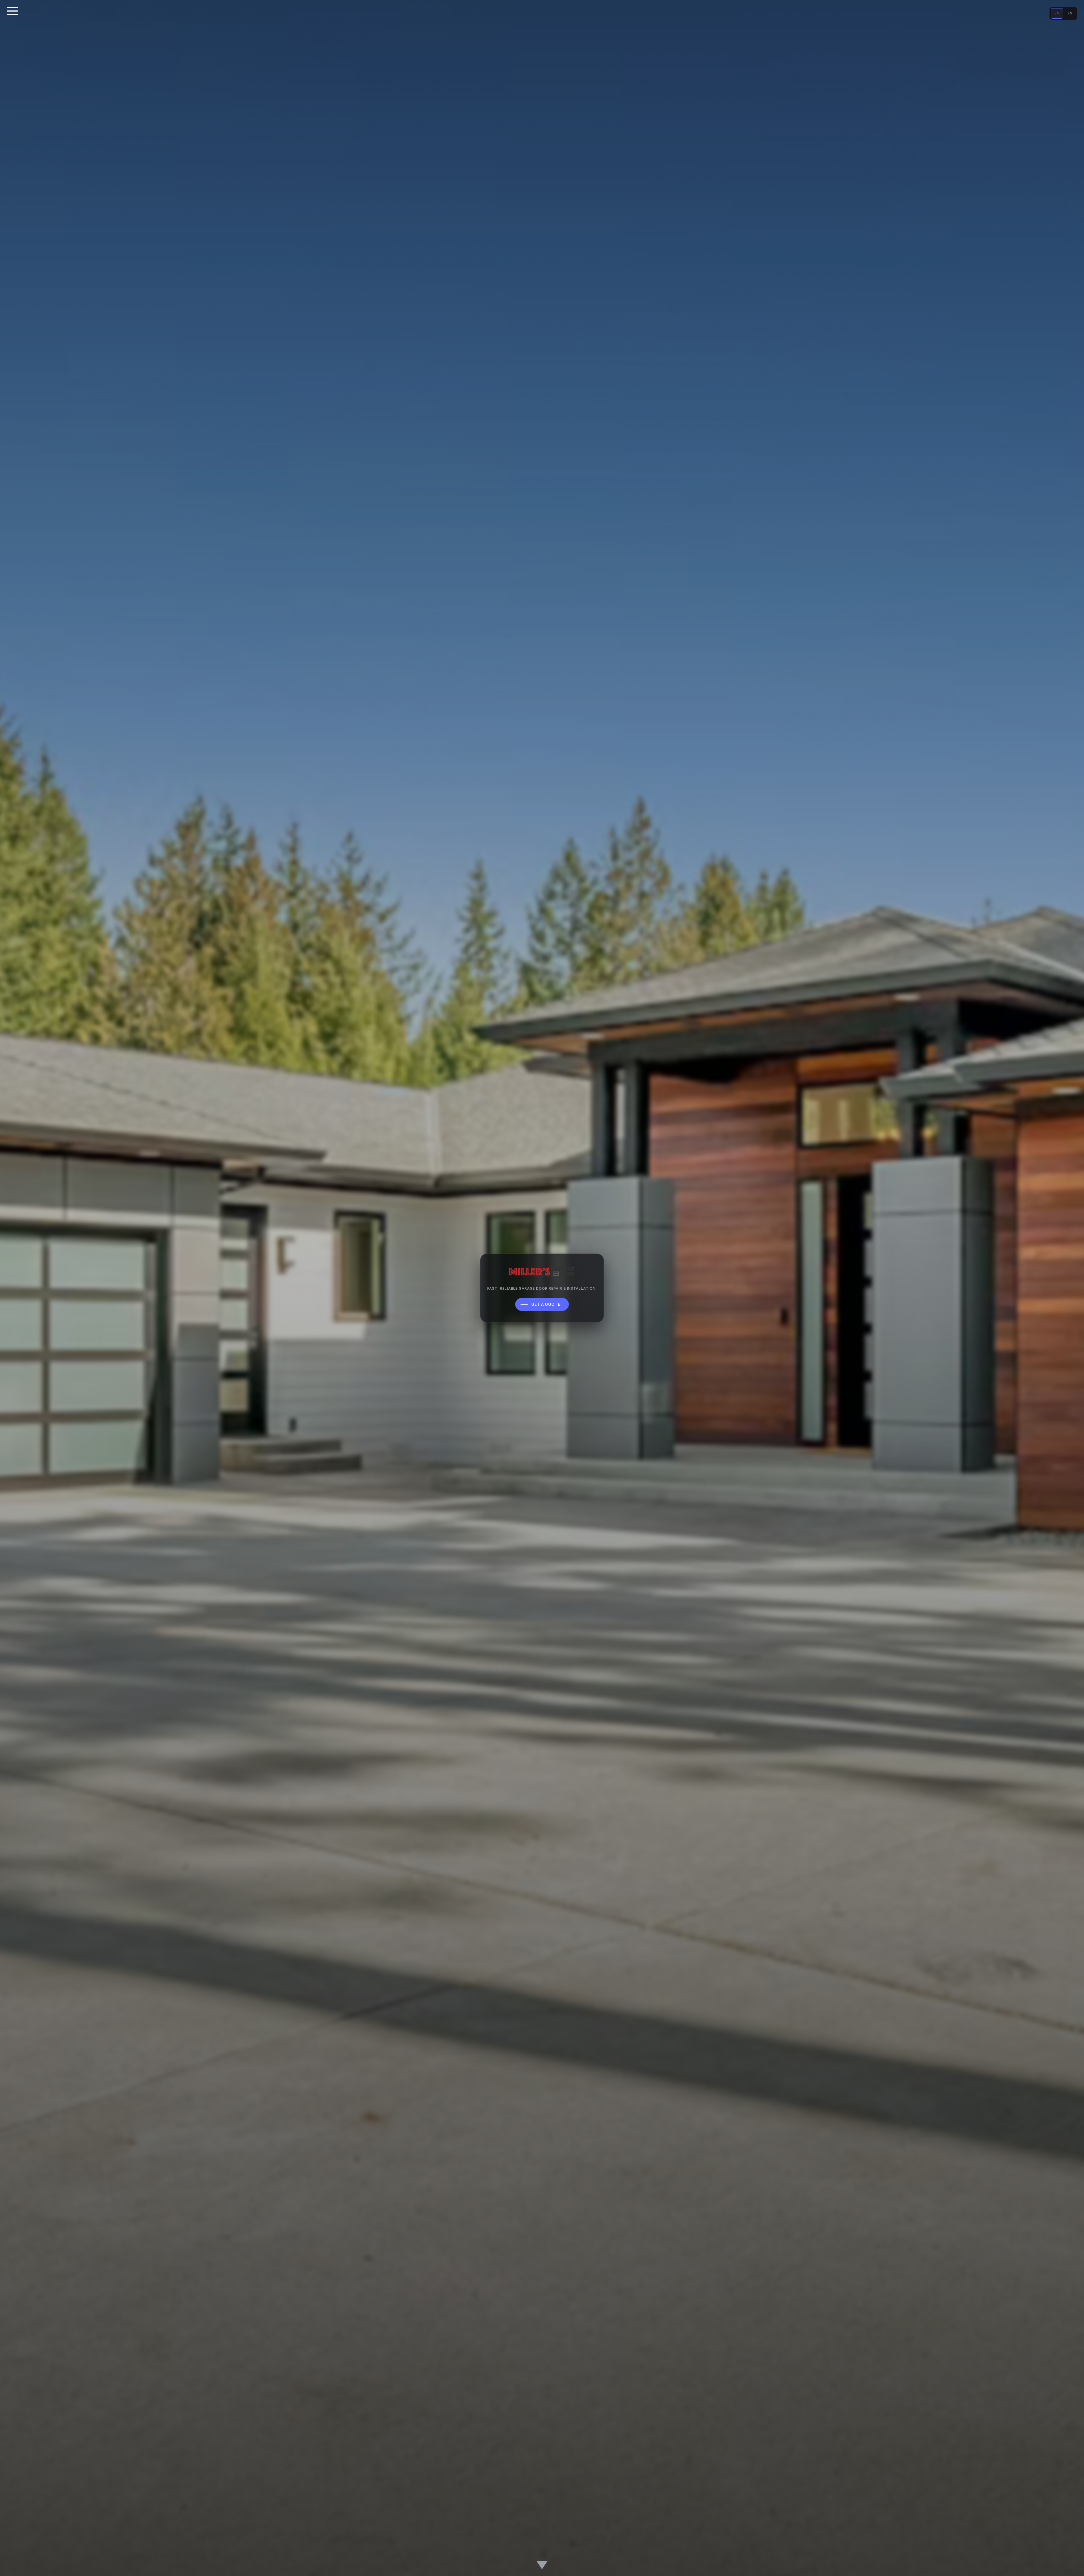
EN (1057, 13)
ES (1070, 13)
